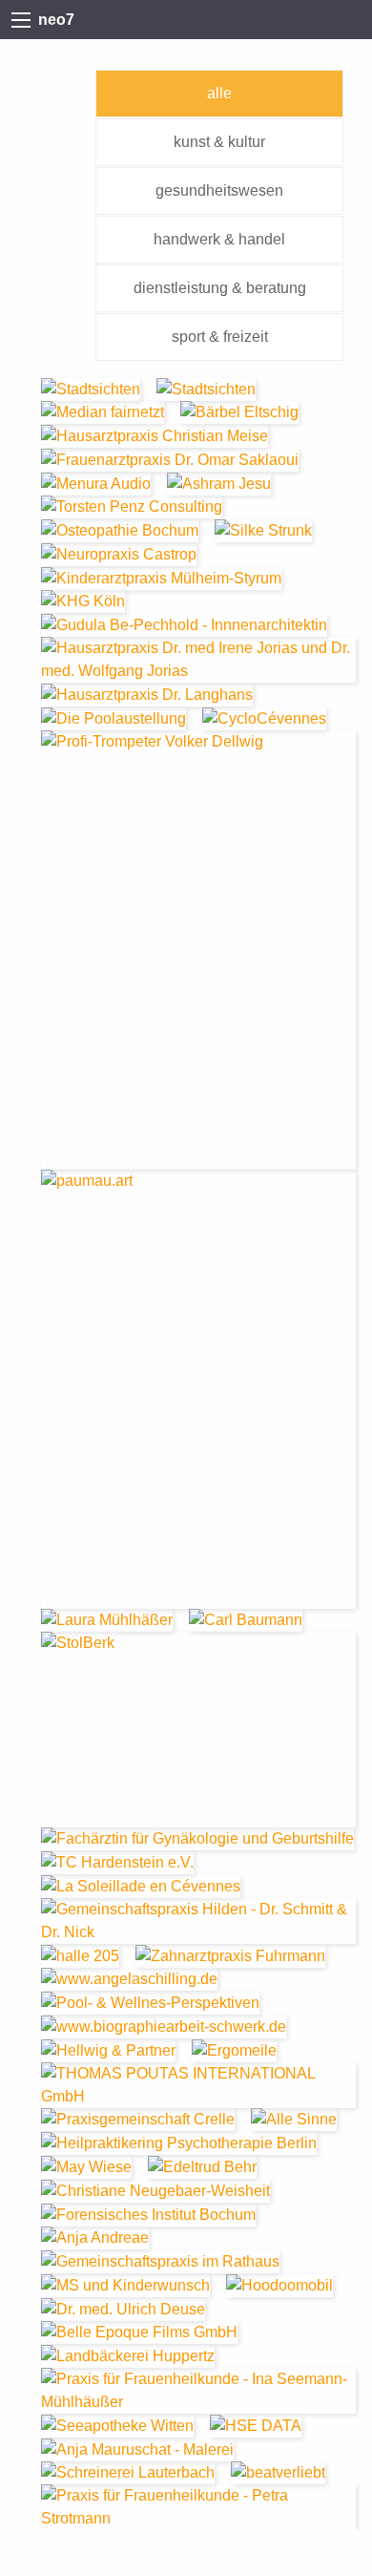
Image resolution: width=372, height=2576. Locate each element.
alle (219, 93)
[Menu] (21, 20)
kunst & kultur (219, 142)
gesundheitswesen (219, 190)
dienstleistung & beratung (220, 288)
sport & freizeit (220, 337)
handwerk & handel (219, 239)
